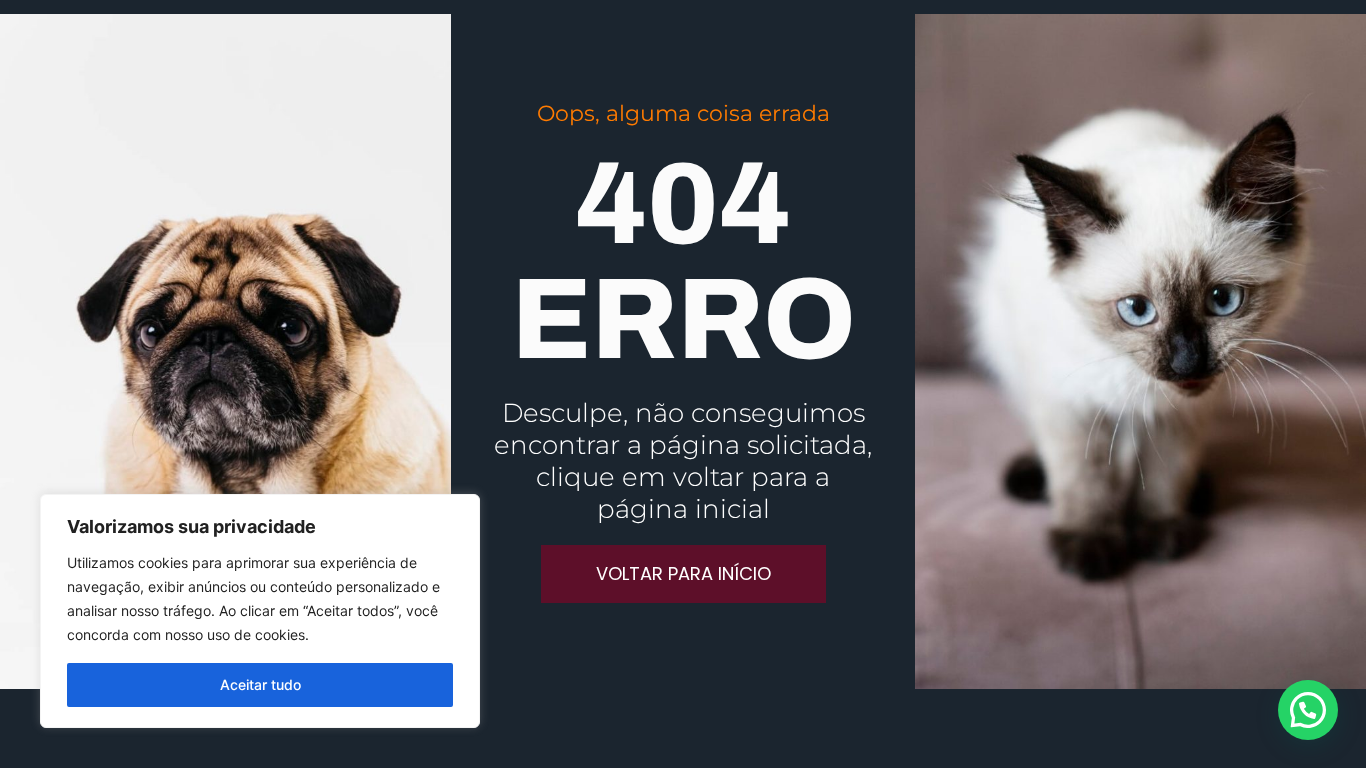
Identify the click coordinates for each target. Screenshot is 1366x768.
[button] (1308, 710)
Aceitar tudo (260, 684)
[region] (260, 611)
